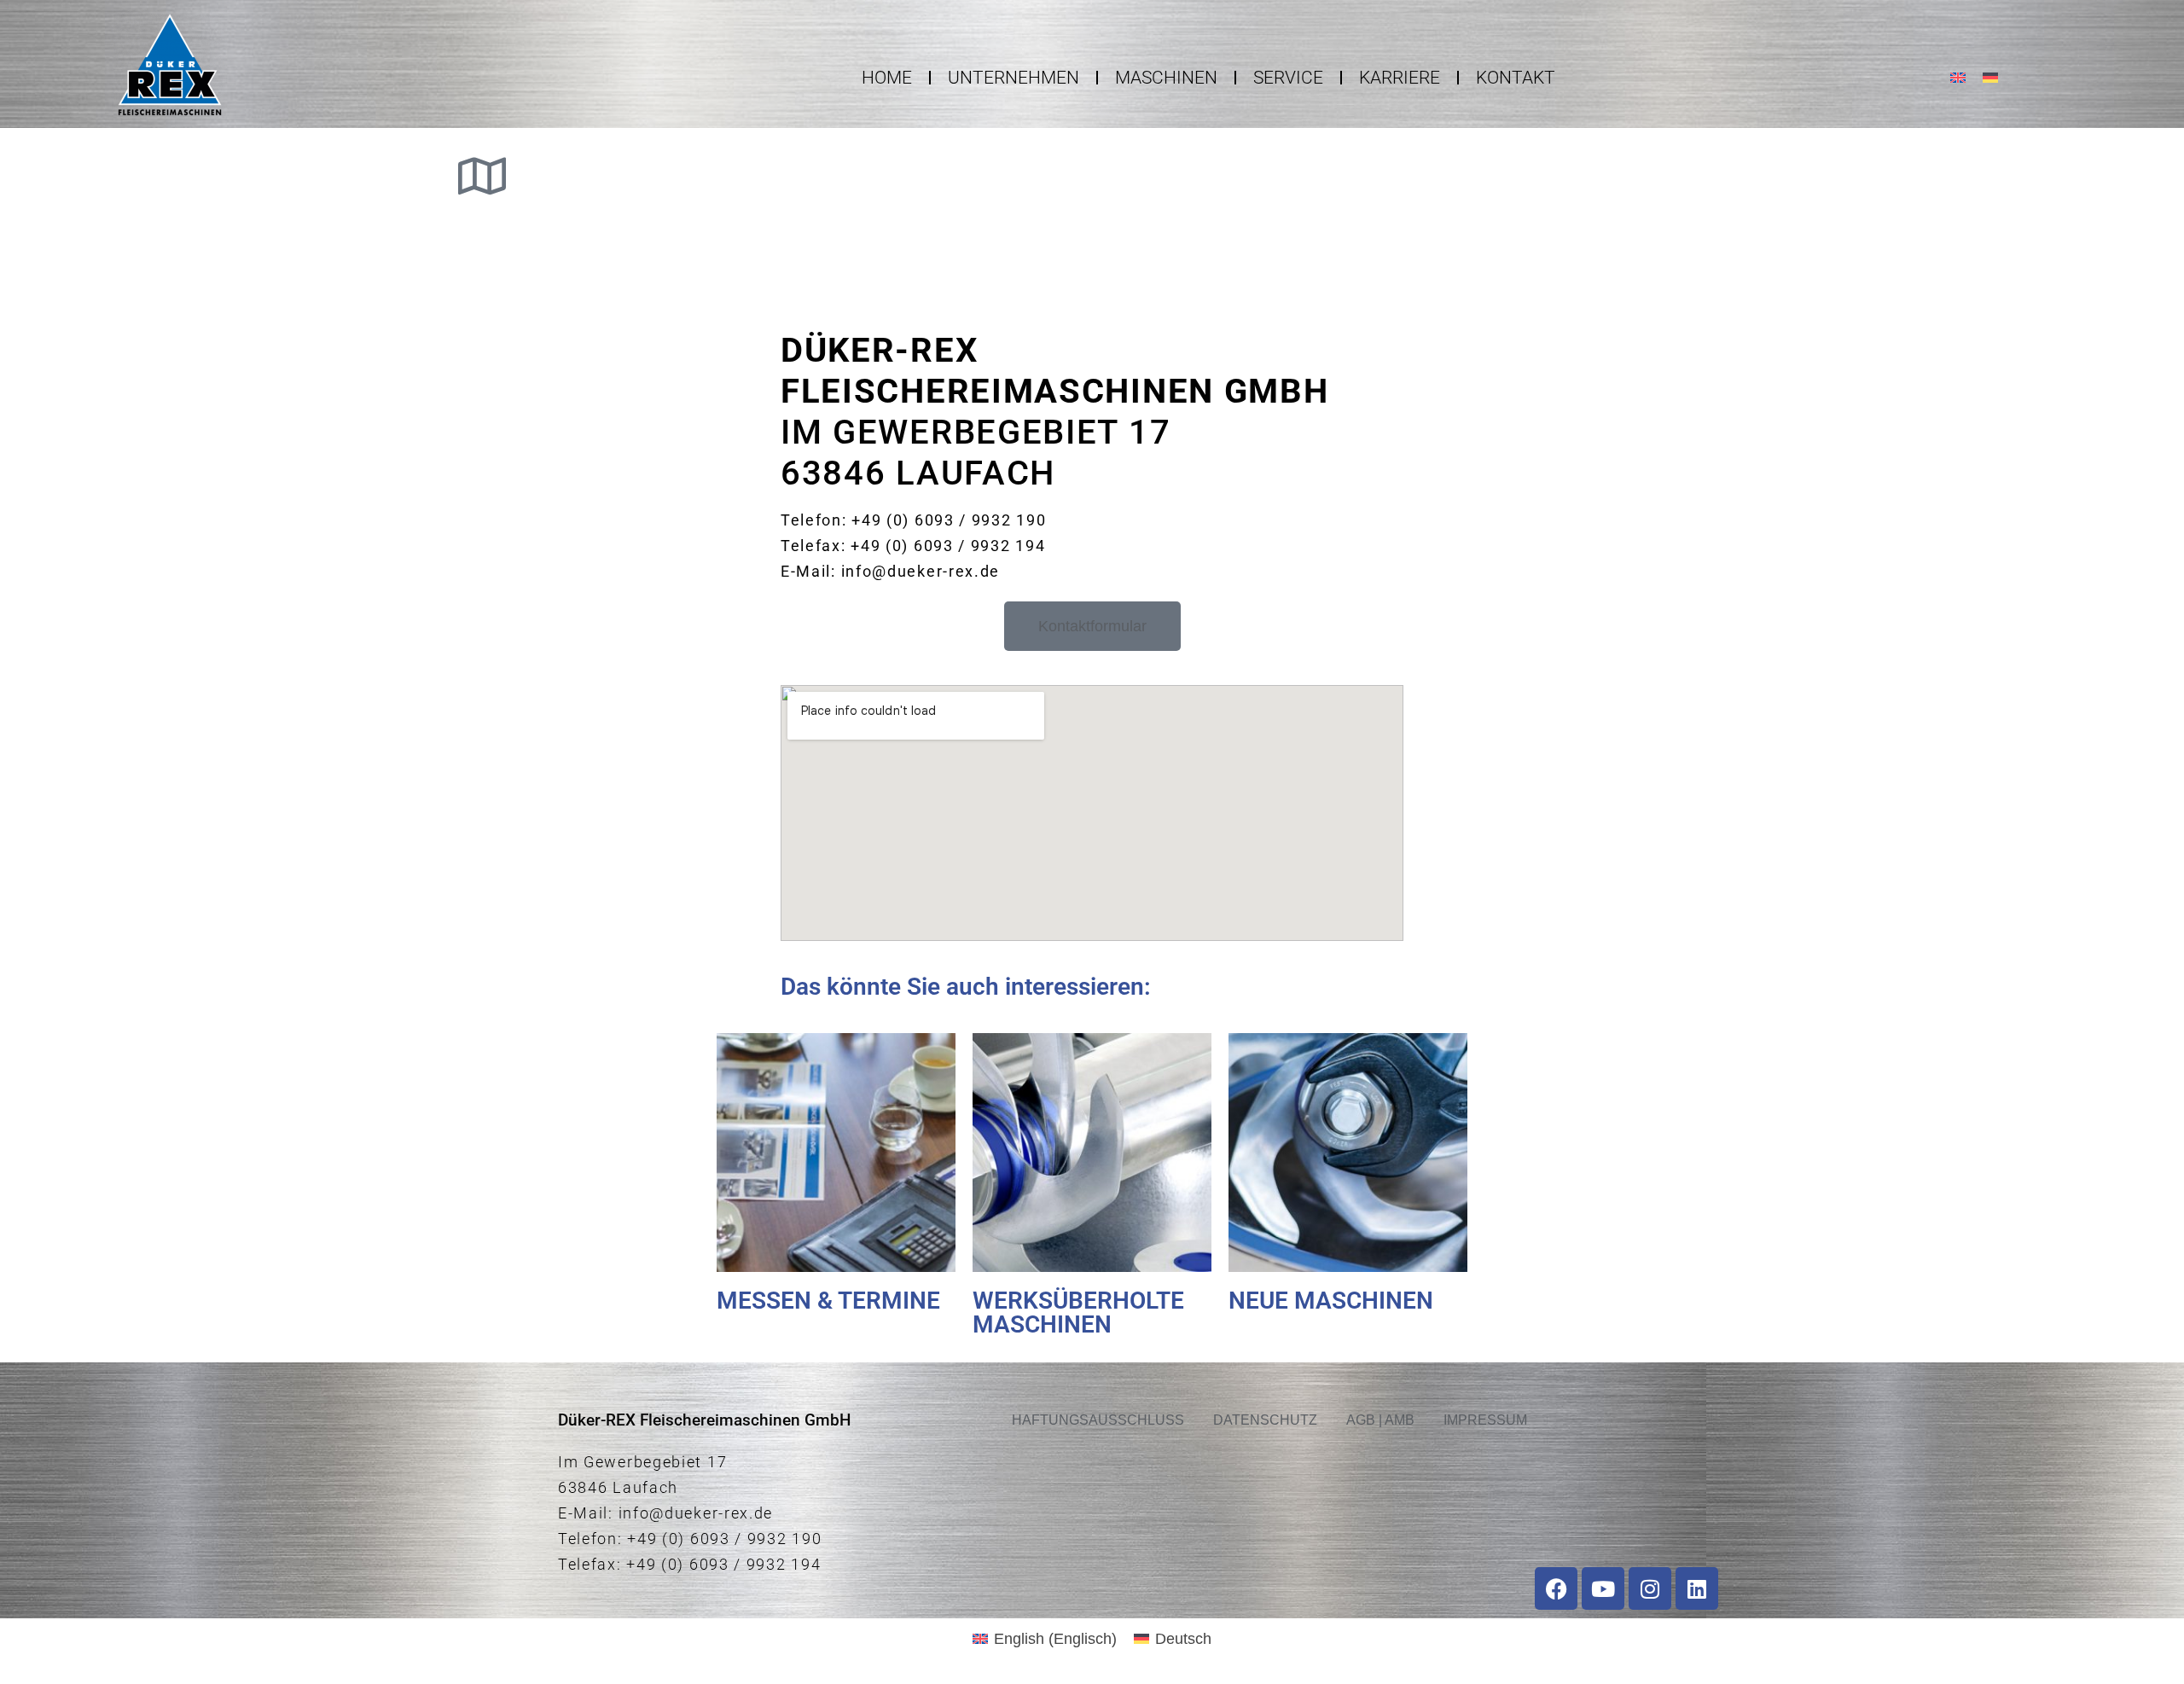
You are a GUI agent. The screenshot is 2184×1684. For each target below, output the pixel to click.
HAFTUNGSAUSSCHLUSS (1098, 1420)
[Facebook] (1556, 1588)
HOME (887, 78)
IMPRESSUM (1485, 1420)
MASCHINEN (1166, 78)
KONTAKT (1516, 78)
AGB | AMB (1380, 1420)
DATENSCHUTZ (1265, 1420)
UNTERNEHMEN (1014, 78)
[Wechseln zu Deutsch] (1990, 77)
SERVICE (1288, 78)
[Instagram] (1650, 1588)
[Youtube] (1603, 1588)
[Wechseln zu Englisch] (1958, 77)
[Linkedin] (1697, 1588)
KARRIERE (1400, 78)
